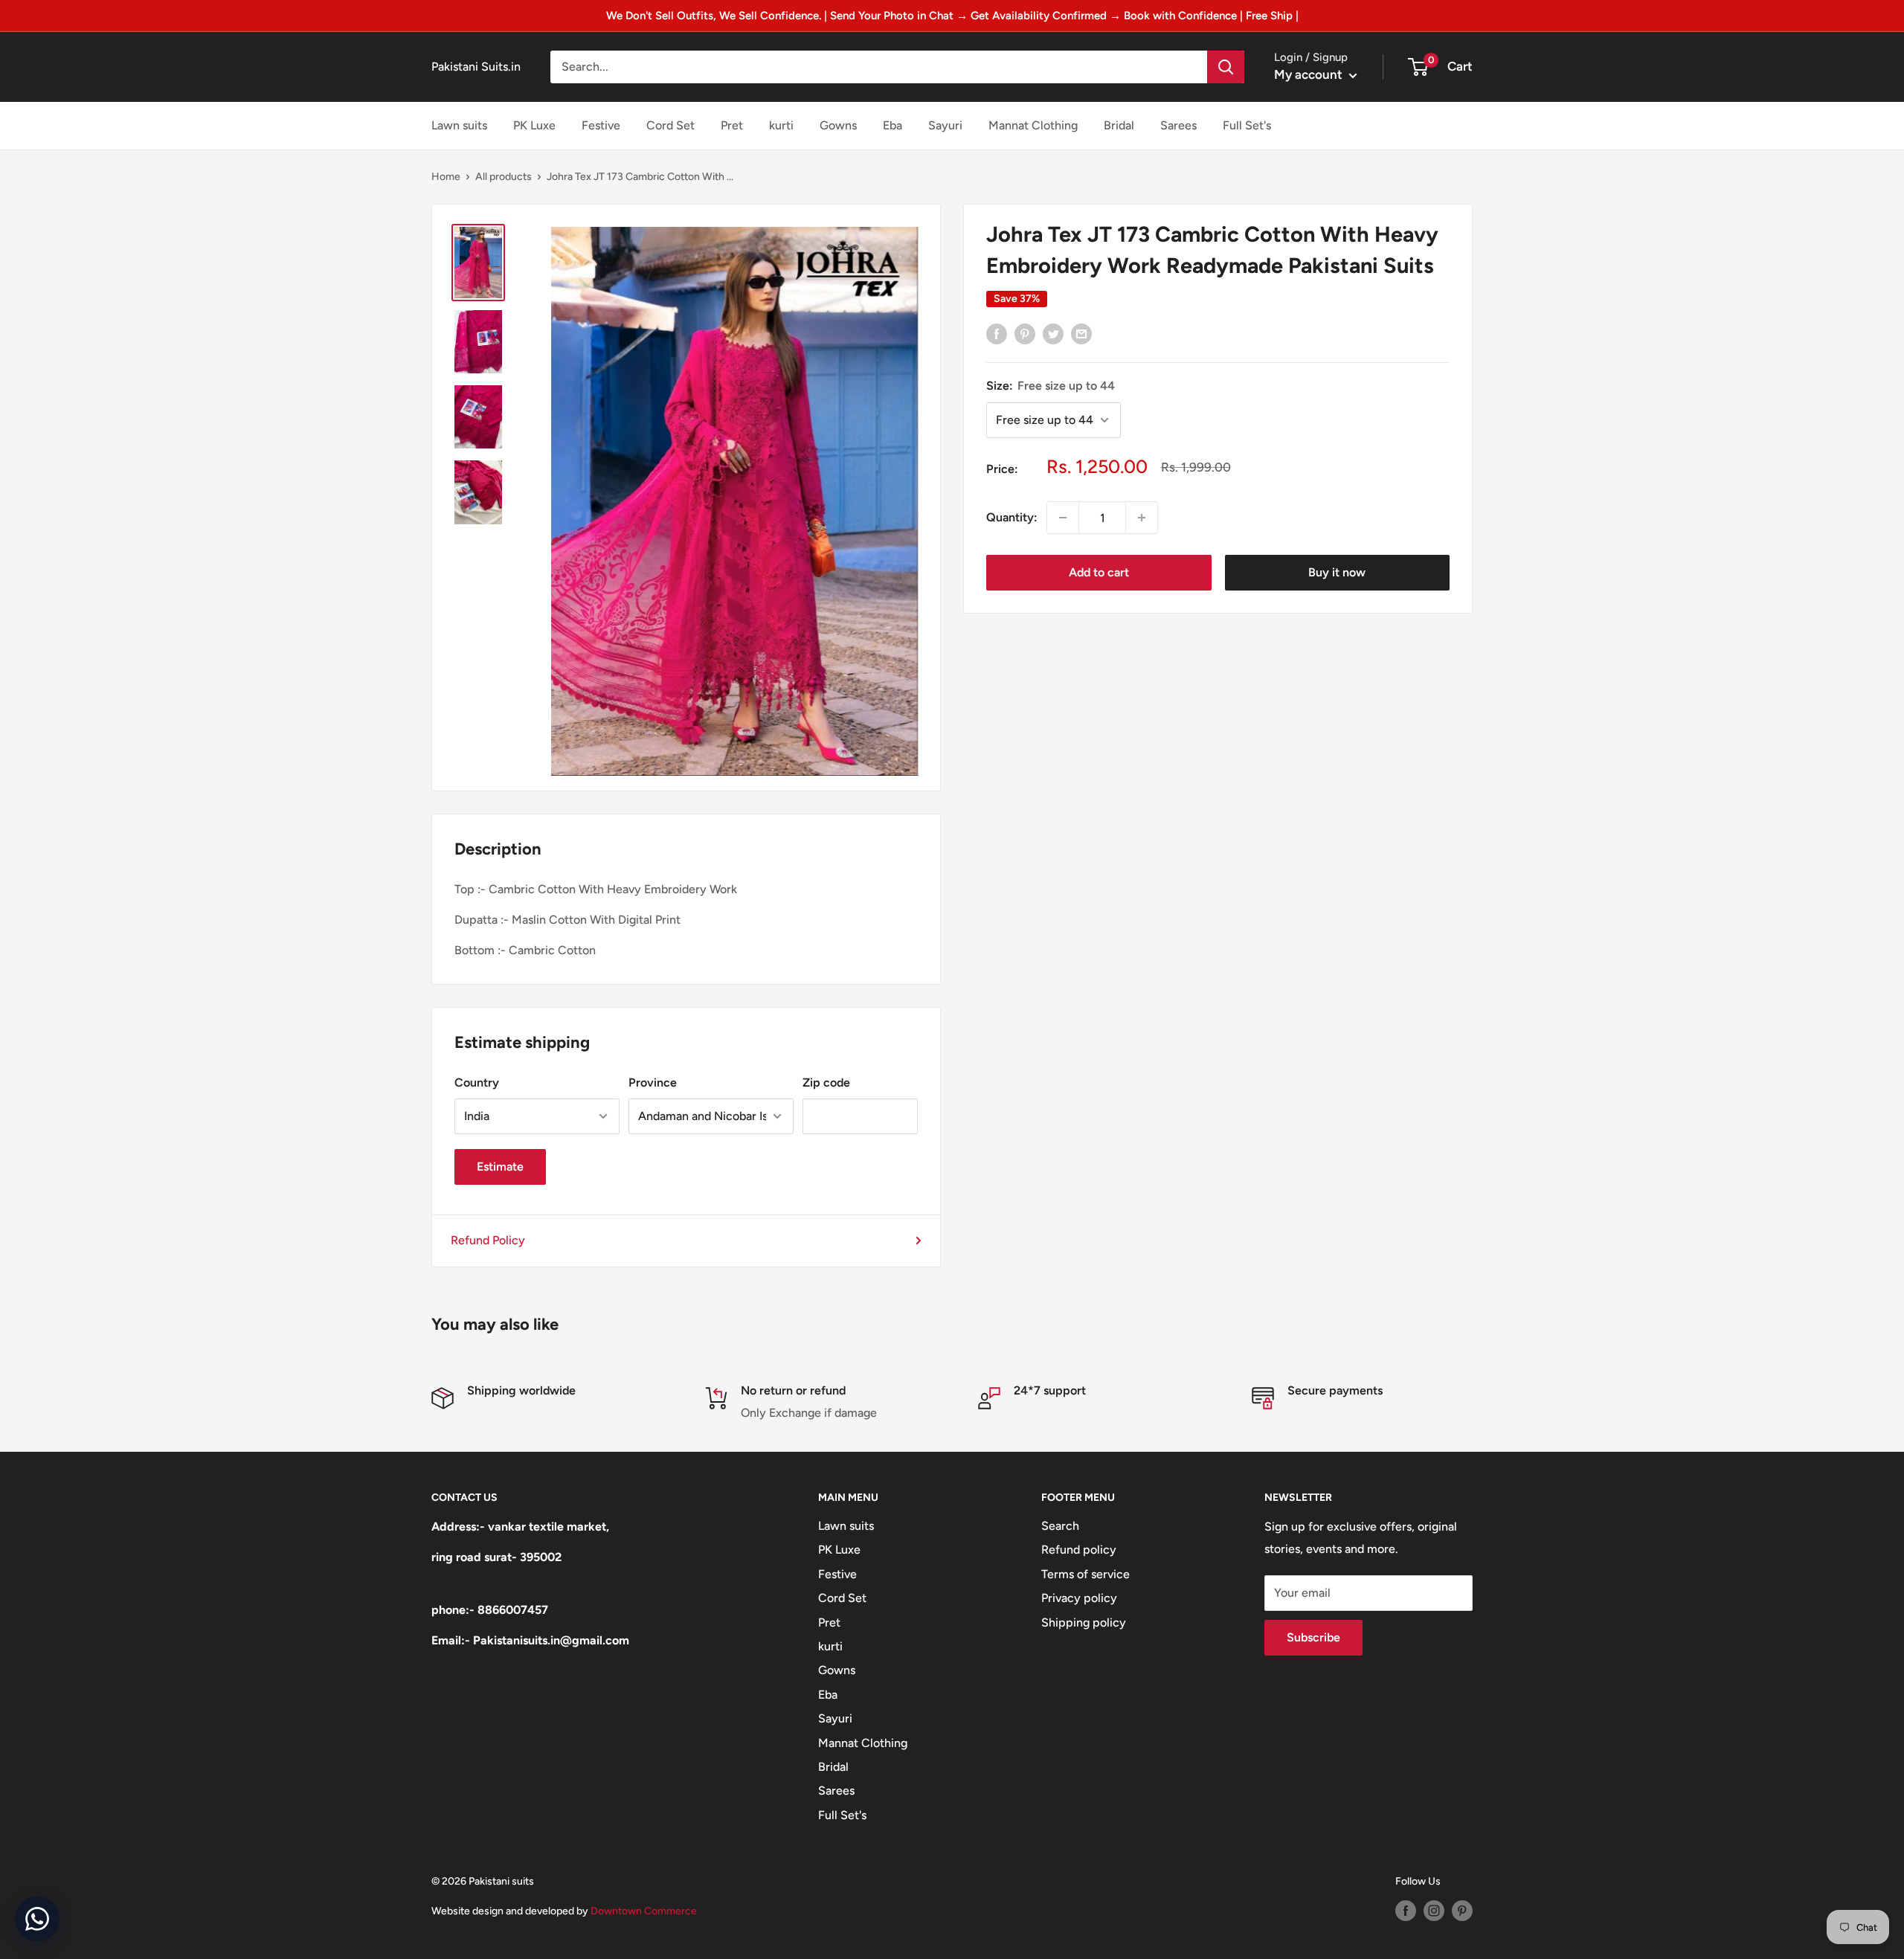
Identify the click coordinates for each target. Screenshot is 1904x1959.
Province (653, 1083)
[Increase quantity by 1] (1142, 518)
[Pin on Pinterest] (1025, 334)
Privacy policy (1079, 1598)
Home (446, 177)
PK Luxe (534, 125)
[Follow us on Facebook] (1406, 1911)
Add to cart (1099, 572)
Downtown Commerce (644, 1911)
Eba (892, 125)
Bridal (1119, 125)
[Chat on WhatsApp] (37, 1919)
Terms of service (1086, 1574)
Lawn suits (459, 125)
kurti (781, 125)
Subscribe (1313, 1637)
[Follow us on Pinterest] (1462, 1911)
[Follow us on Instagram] (1434, 1911)
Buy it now (1337, 572)
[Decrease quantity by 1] (1063, 518)
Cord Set (670, 125)
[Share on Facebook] (997, 334)
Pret (732, 125)
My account (1310, 74)
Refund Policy (488, 1240)
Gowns (838, 125)
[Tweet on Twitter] (1053, 334)
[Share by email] (1081, 334)
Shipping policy (1084, 1622)
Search (1060, 1526)
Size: (1051, 386)
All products (504, 177)
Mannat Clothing (1033, 125)
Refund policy (1079, 1550)
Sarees (1178, 125)
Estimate (500, 1167)
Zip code (826, 1083)
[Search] (1226, 67)
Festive (601, 125)
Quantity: (1012, 517)
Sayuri (945, 125)
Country (477, 1083)
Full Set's (1247, 125)
